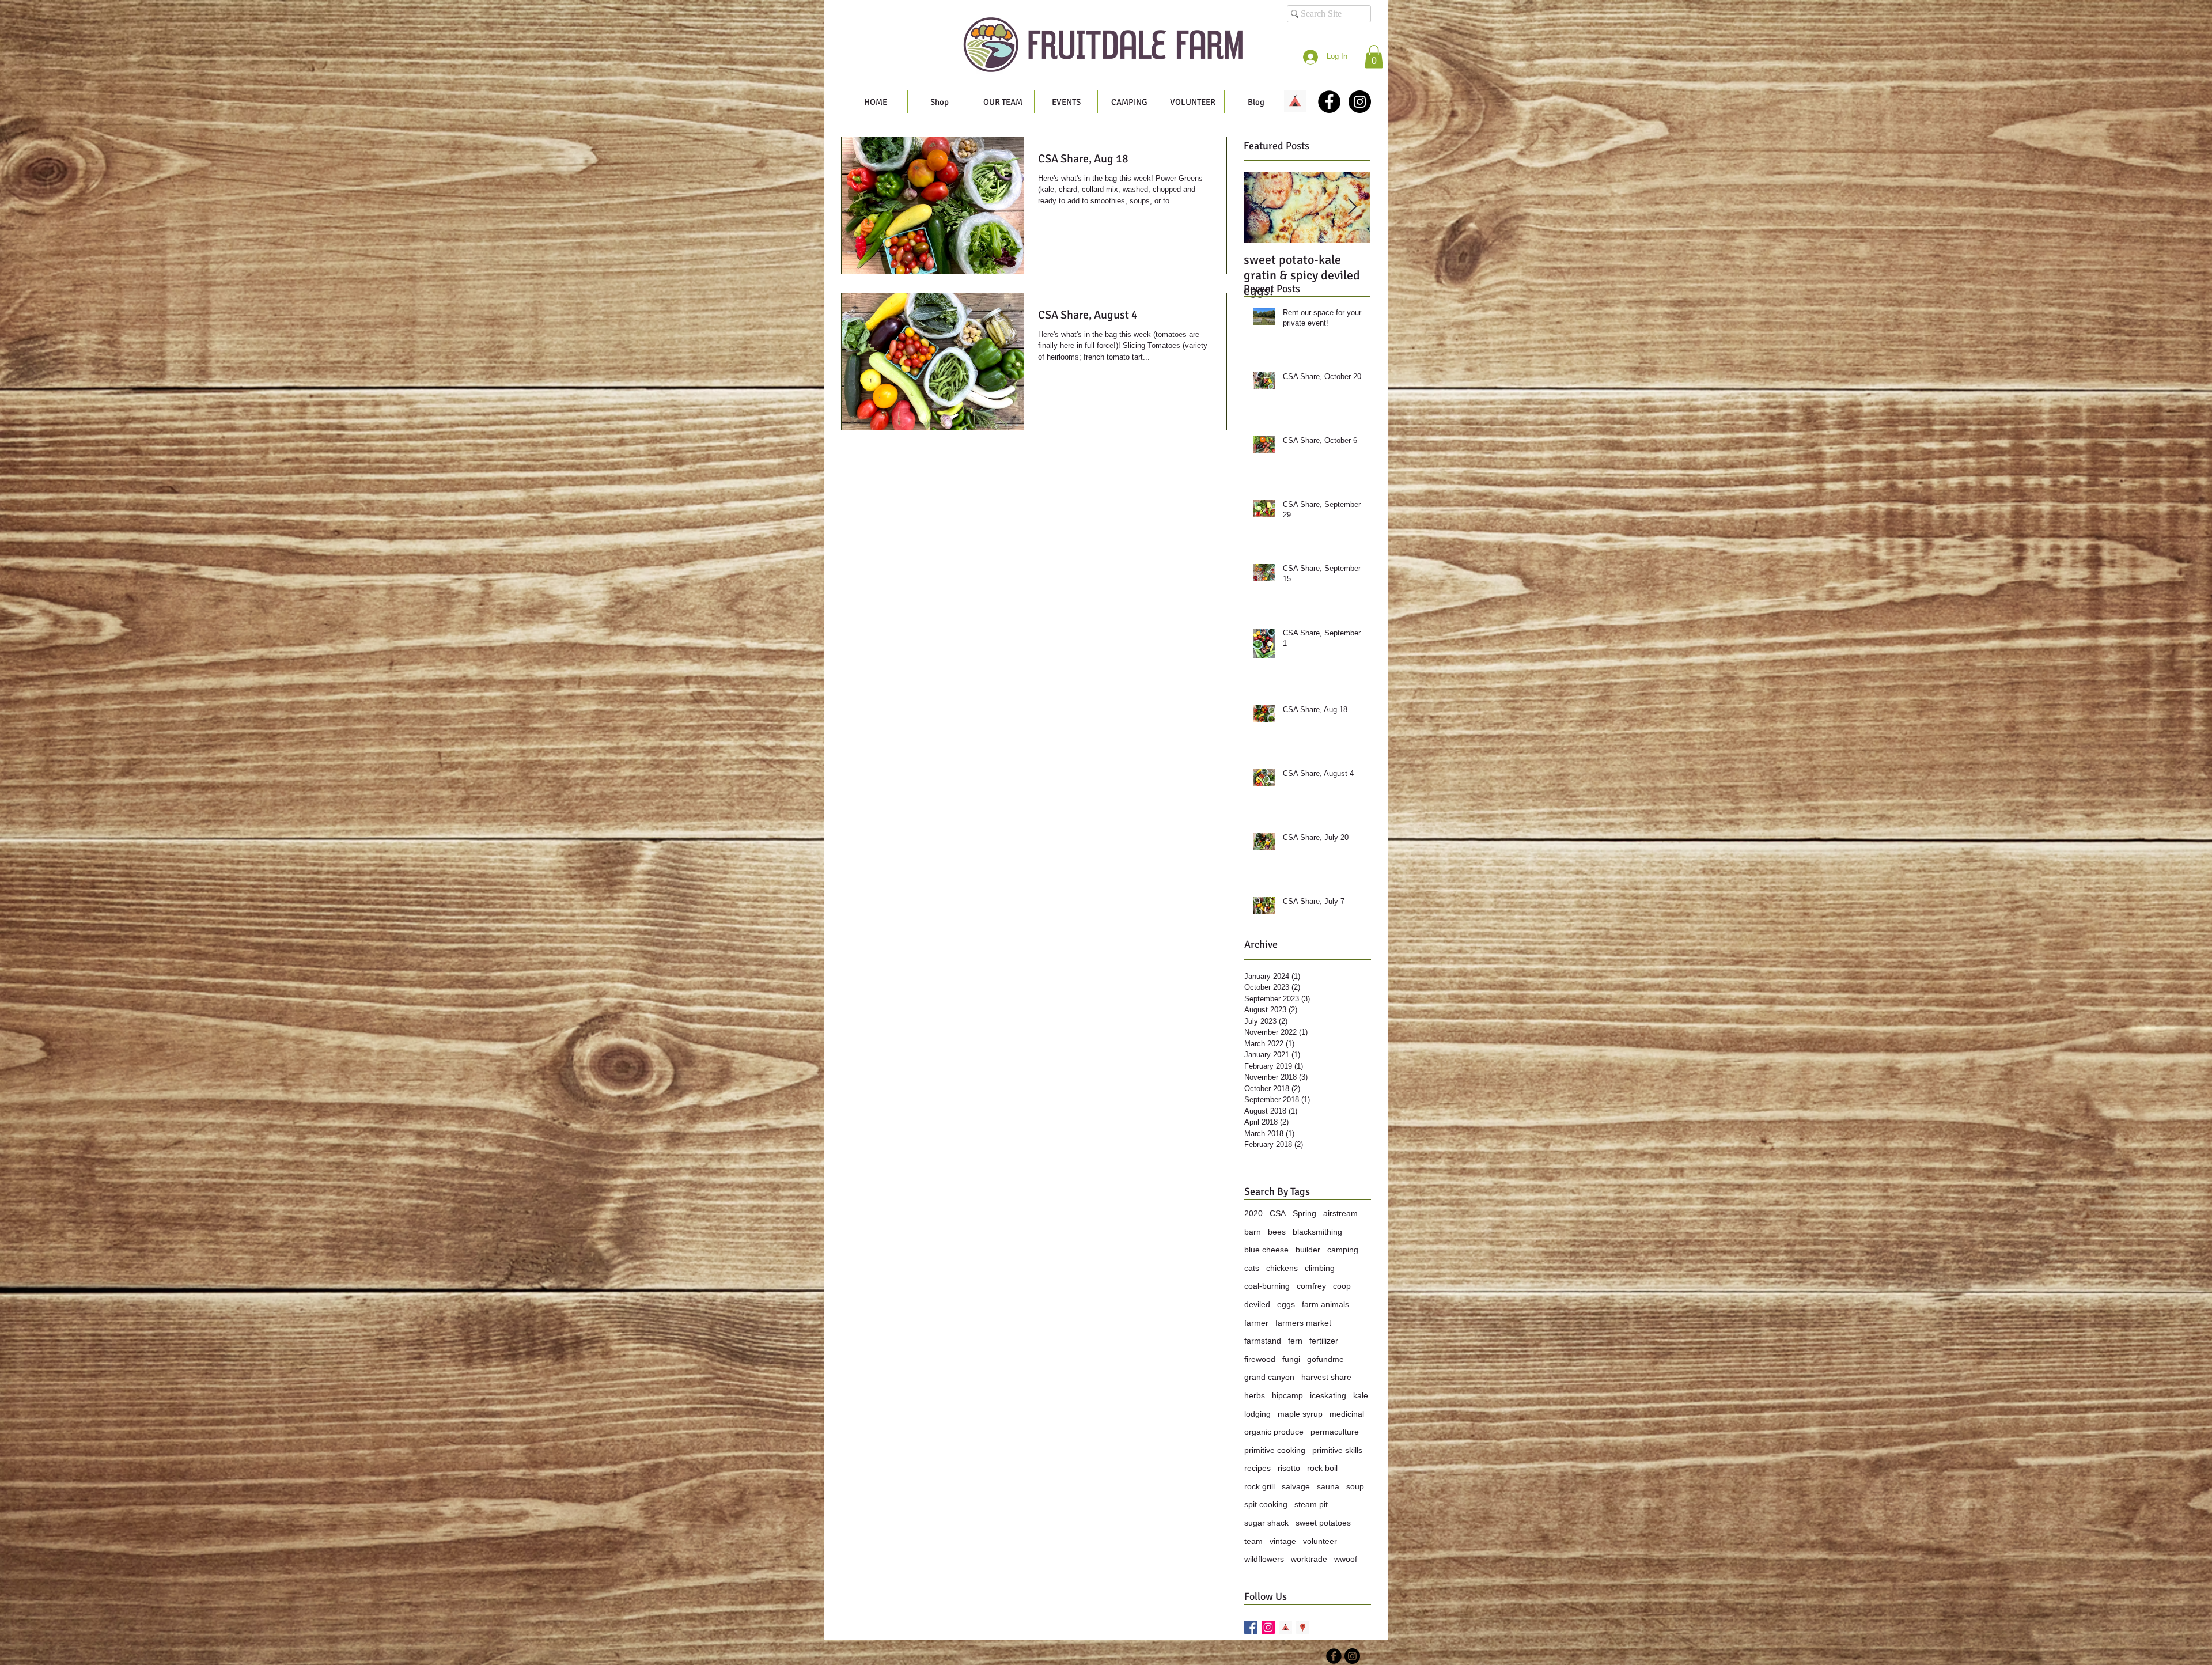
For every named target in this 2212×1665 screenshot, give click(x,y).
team (1253, 1541)
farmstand (1263, 1341)
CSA (1278, 1213)
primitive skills (1337, 1450)
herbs (1255, 1395)
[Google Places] (1303, 1627)
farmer (1256, 1323)
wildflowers (1264, 1559)
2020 (1253, 1213)
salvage (1296, 1486)
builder (1308, 1250)
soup (1355, 1486)
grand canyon (1269, 1377)
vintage (1283, 1541)
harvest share (1326, 1377)
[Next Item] (1352, 207)
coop (1342, 1286)
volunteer (1320, 1541)
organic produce (1274, 1432)
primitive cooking (1275, 1450)
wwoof (1346, 1559)
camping (1343, 1250)
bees (1277, 1232)
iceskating (1328, 1395)
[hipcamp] (1285, 1627)
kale (1361, 1395)
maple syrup (1300, 1414)
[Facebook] (1251, 1627)
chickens (1282, 1268)
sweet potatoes (1323, 1523)
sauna (1328, 1486)
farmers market (1303, 1323)
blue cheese (1266, 1250)
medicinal (1347, 1414)
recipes (1257, 1468)
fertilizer (1324, 1341)
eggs (1286, 1304)
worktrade (1309, 1559)
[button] (1374, 57)
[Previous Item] (1262, 207)
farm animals (1325, 1304)
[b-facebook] (1334, 1656)
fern (1295, 1341)
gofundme (1325, 1359)
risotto (1289, 1468)
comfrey (1311, 1286)
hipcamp (1287, 1395)
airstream (1340, 1213)
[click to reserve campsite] (1295, 101)
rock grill (1260, 1486)
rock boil (1322, 1468)
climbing (1320, 1268)
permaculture (1335, 1432)
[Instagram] (1268, 1627)
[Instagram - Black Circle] (1360, 102)
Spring (1304, 1213)
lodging (1257, 1414)
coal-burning (1267, 1286)
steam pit (1311, 1504)
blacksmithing (1317, 1232)
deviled (1257, 1304)
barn (1253, 1232)
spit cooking (1266, 1504)
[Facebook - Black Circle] (1329, 102)
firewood (1260, 1359)
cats (1252, 1268)
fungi (1291, 1359)
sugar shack (1266, 1523)
